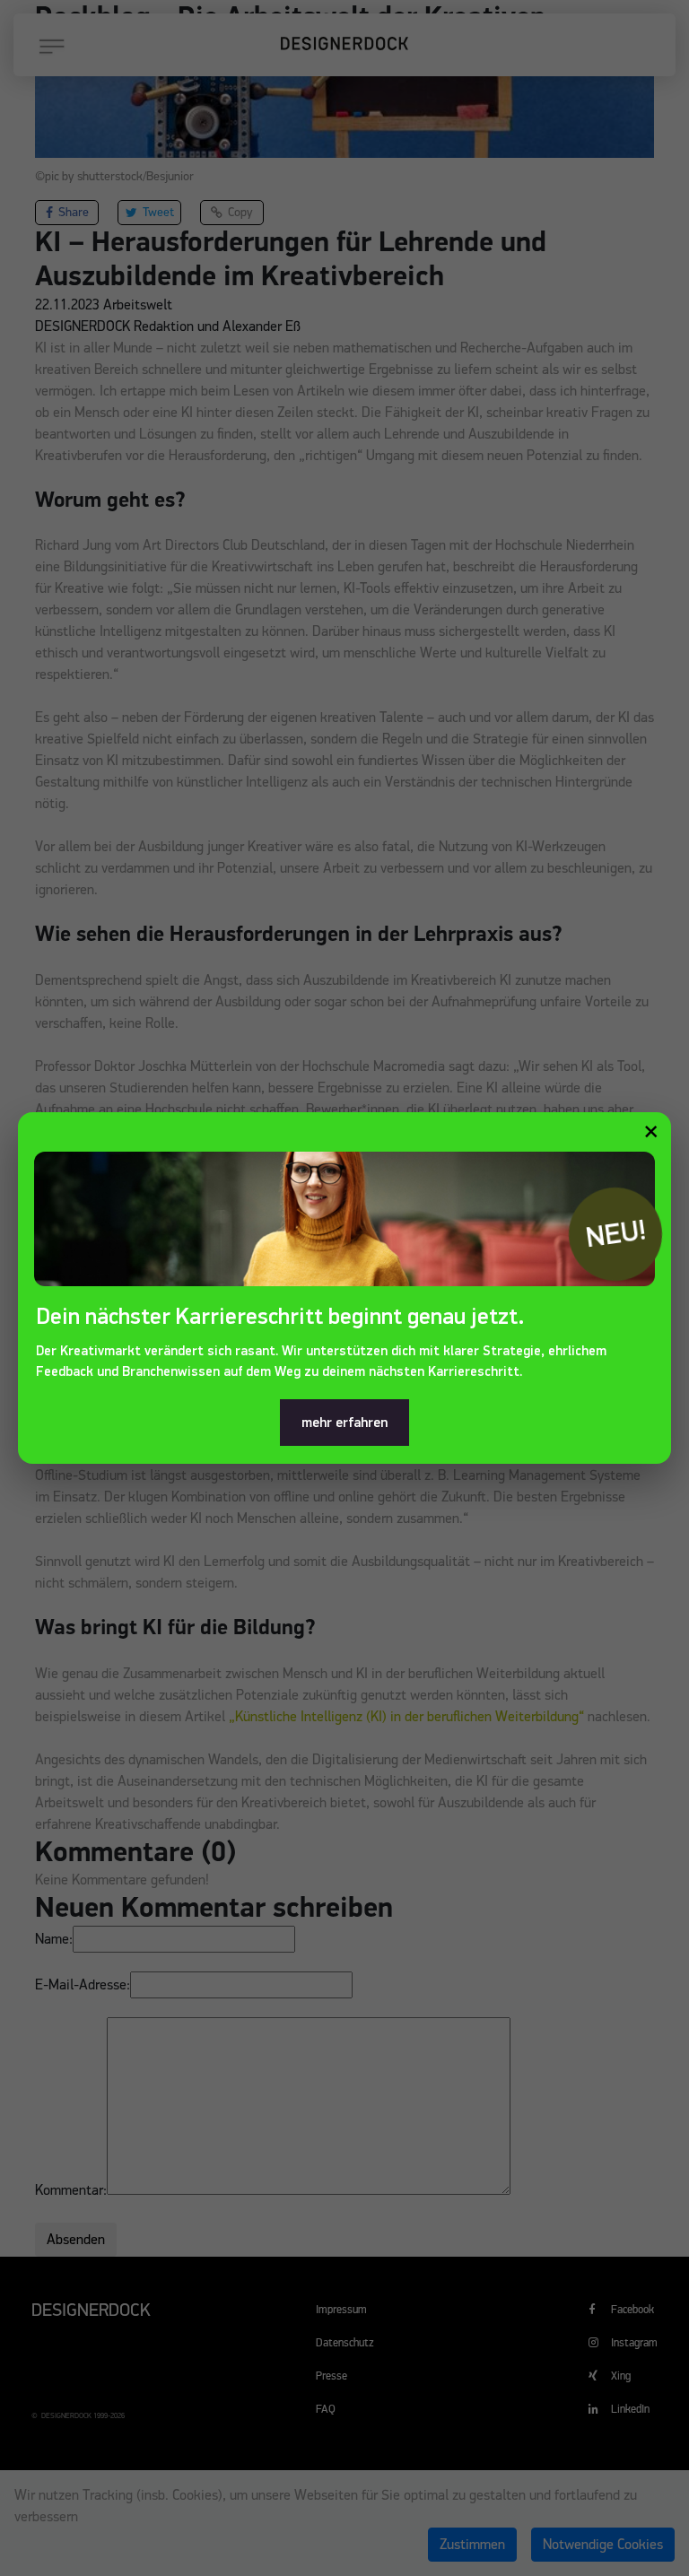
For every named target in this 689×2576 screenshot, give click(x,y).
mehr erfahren (344, 1423)
